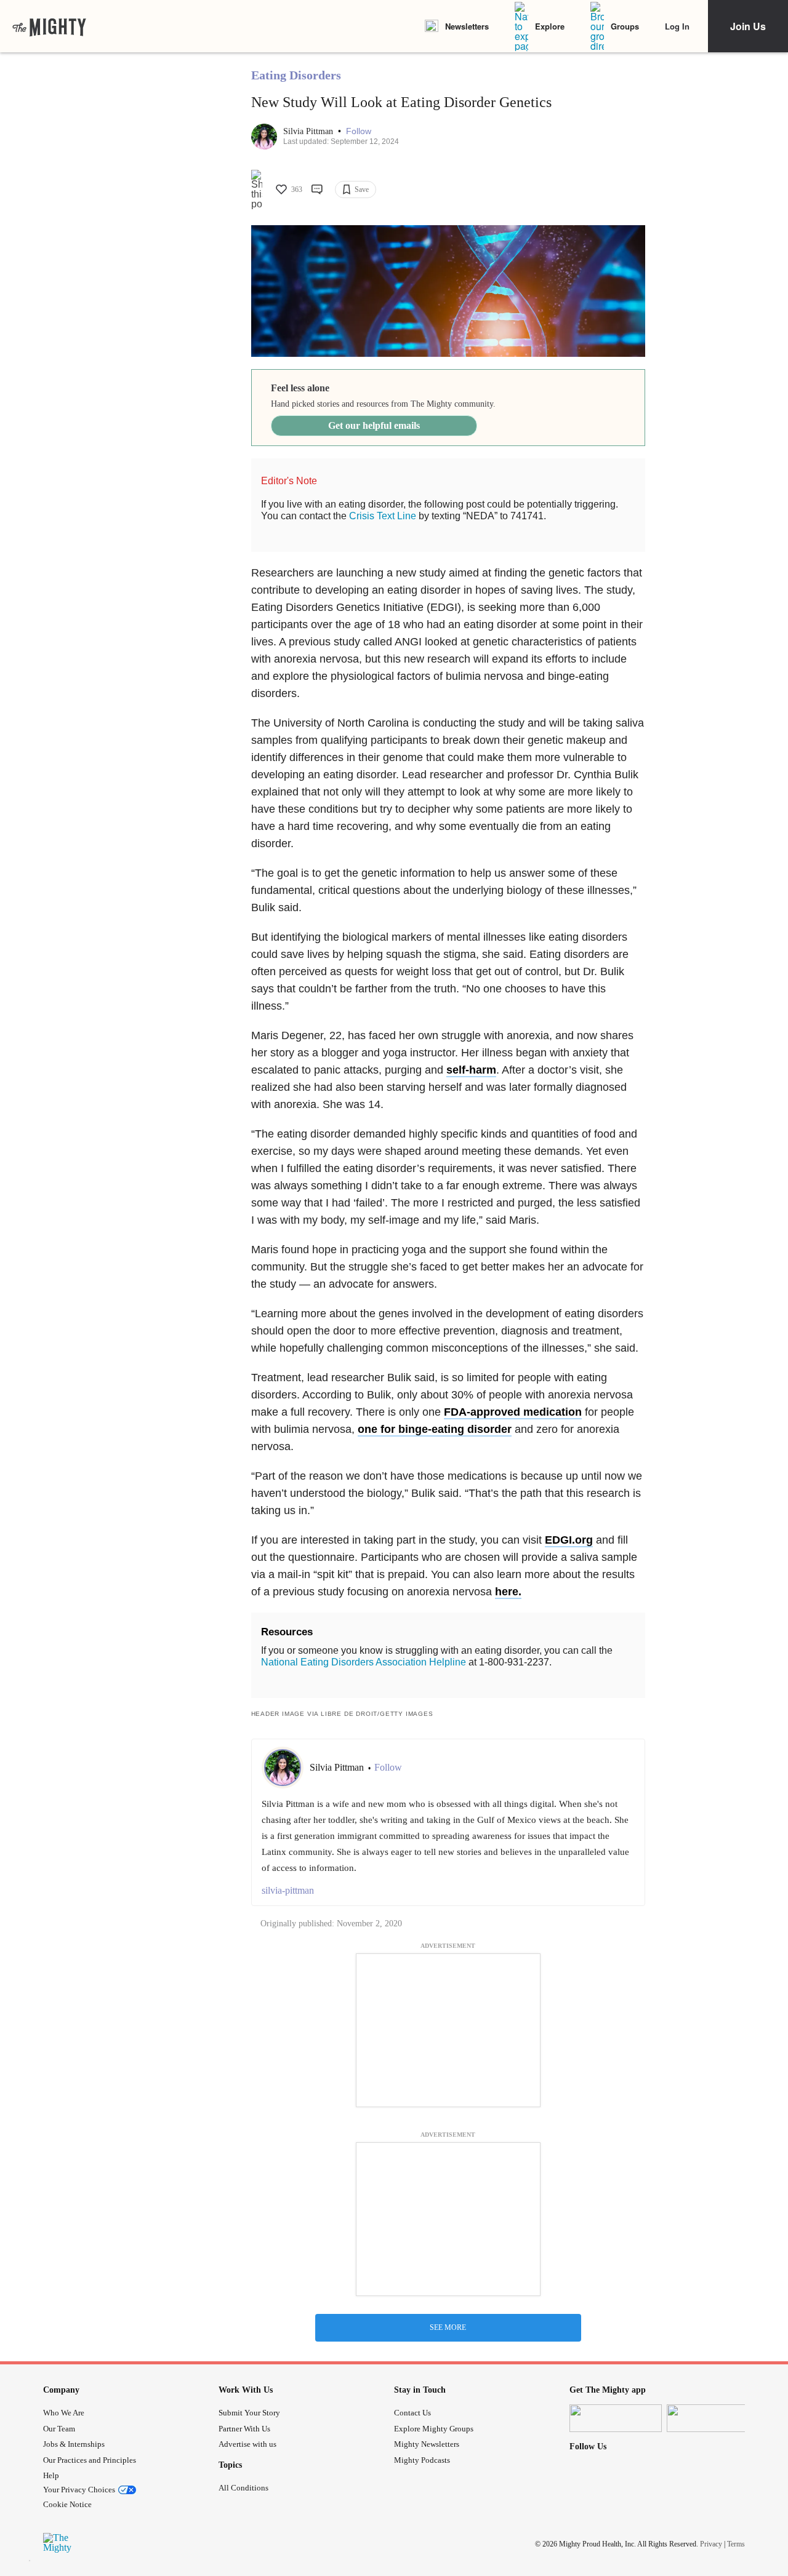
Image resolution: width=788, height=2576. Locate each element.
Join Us (748, 26)
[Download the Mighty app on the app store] (616, 2418)
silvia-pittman (288, 1890)
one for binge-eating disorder (435, 1429)
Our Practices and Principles (90, 2460)
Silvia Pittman (309, 131)
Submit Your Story (249, 2413)
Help (51, 2475)
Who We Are (64, 2413)
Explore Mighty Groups (434, 2429)
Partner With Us (244, 2429)
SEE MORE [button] (448, 2327)
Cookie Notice (67, 2504)
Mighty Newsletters (427, 2444)
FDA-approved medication (513, 1412)
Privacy (711, 2544)
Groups (625, 26)
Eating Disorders (296, 75)
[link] (49, 26)
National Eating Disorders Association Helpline (364, 1662)
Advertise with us (247, 2444)
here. (508, 1592)
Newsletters (467, 26)
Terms (736, 2544)
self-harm (471, 1070)
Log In (677, 26)
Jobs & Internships (74, 2444)
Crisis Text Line (383, 516)
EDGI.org (569, 1540)
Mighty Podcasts (422, 2460)
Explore (550, 26)
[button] (359, 131)
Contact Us (412, 2413)
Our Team (59, 2429)
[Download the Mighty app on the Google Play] (713, 2418)
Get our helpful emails (374, 425)
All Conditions (243, 2488)
